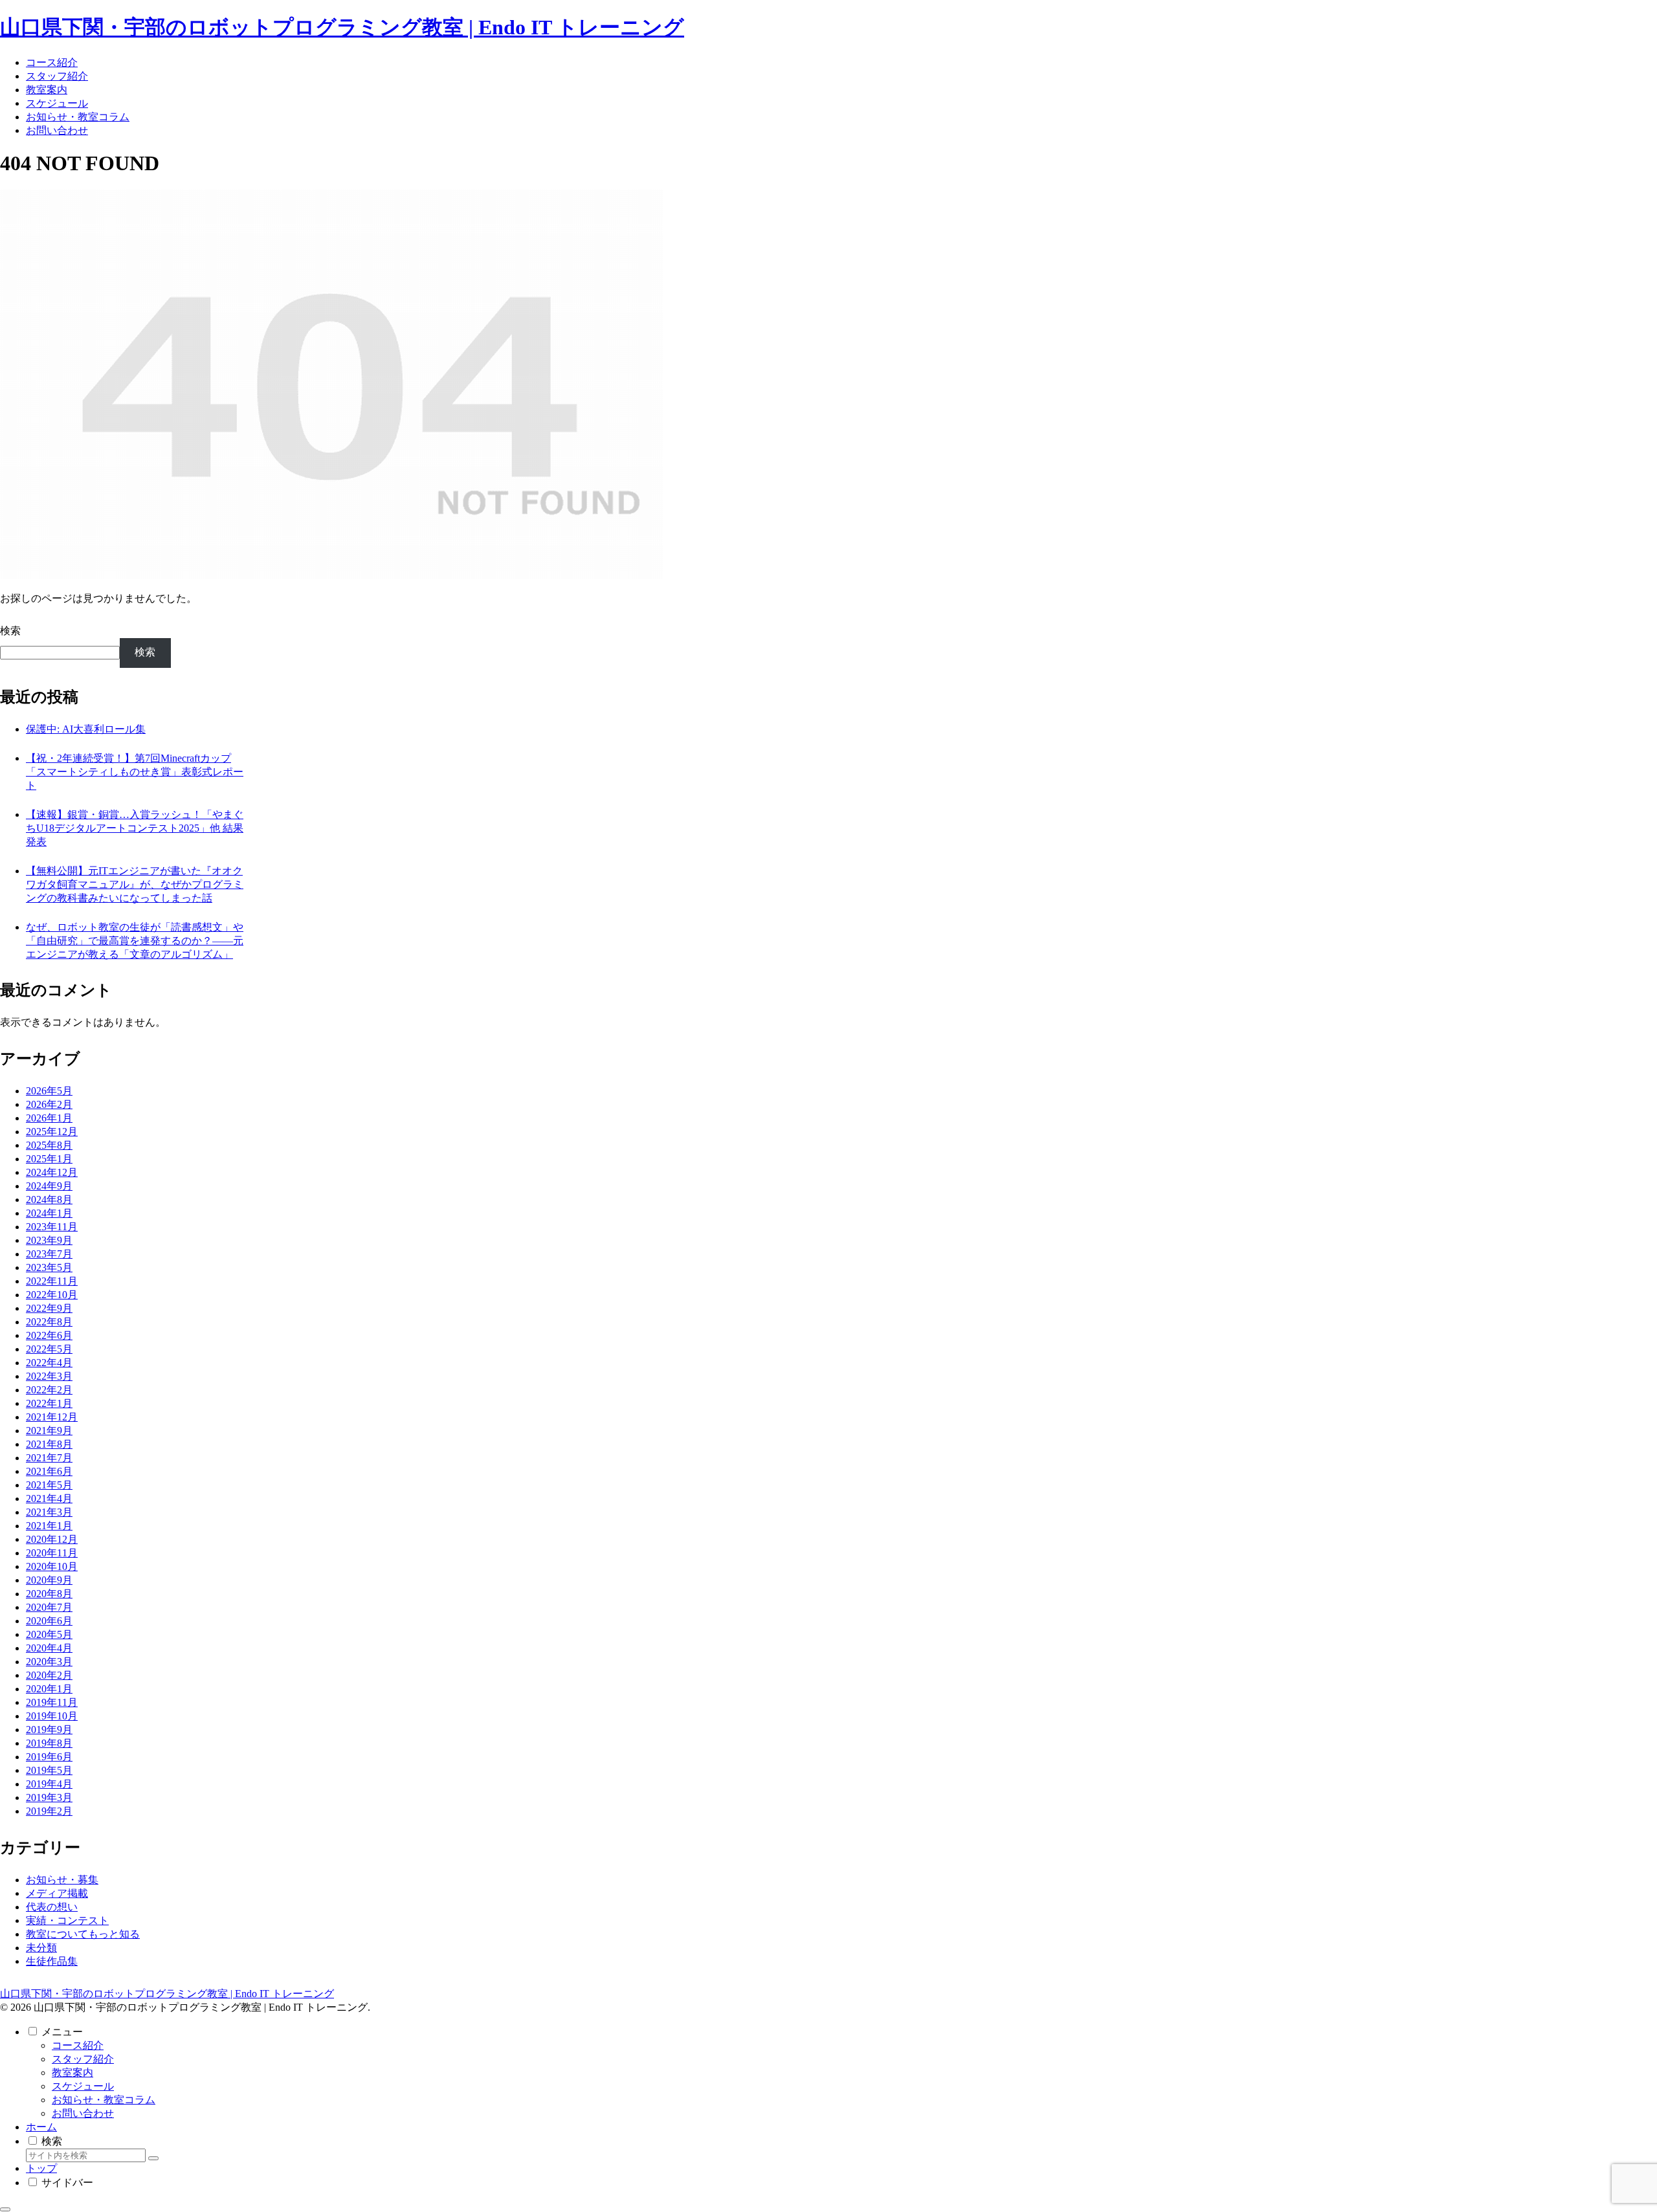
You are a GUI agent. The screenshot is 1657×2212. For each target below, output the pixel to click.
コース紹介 (78, 2045)
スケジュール (83, 2086)
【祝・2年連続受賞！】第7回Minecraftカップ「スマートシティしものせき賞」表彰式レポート (135, 772)
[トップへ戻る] (5, 2209)
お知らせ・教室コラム (104, 2100)
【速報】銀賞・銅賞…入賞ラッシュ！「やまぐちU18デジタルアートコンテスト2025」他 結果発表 (135, 828)
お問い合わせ (83, 2113)
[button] (153, 2158)
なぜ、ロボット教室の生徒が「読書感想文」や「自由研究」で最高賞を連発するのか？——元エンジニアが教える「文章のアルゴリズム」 (135, 941)
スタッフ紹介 (83, 2059)
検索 (10, 631)
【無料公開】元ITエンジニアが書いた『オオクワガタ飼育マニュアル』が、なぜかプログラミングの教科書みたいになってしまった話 (135, 884)
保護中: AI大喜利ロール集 (86, 729)
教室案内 (72, 2073)
